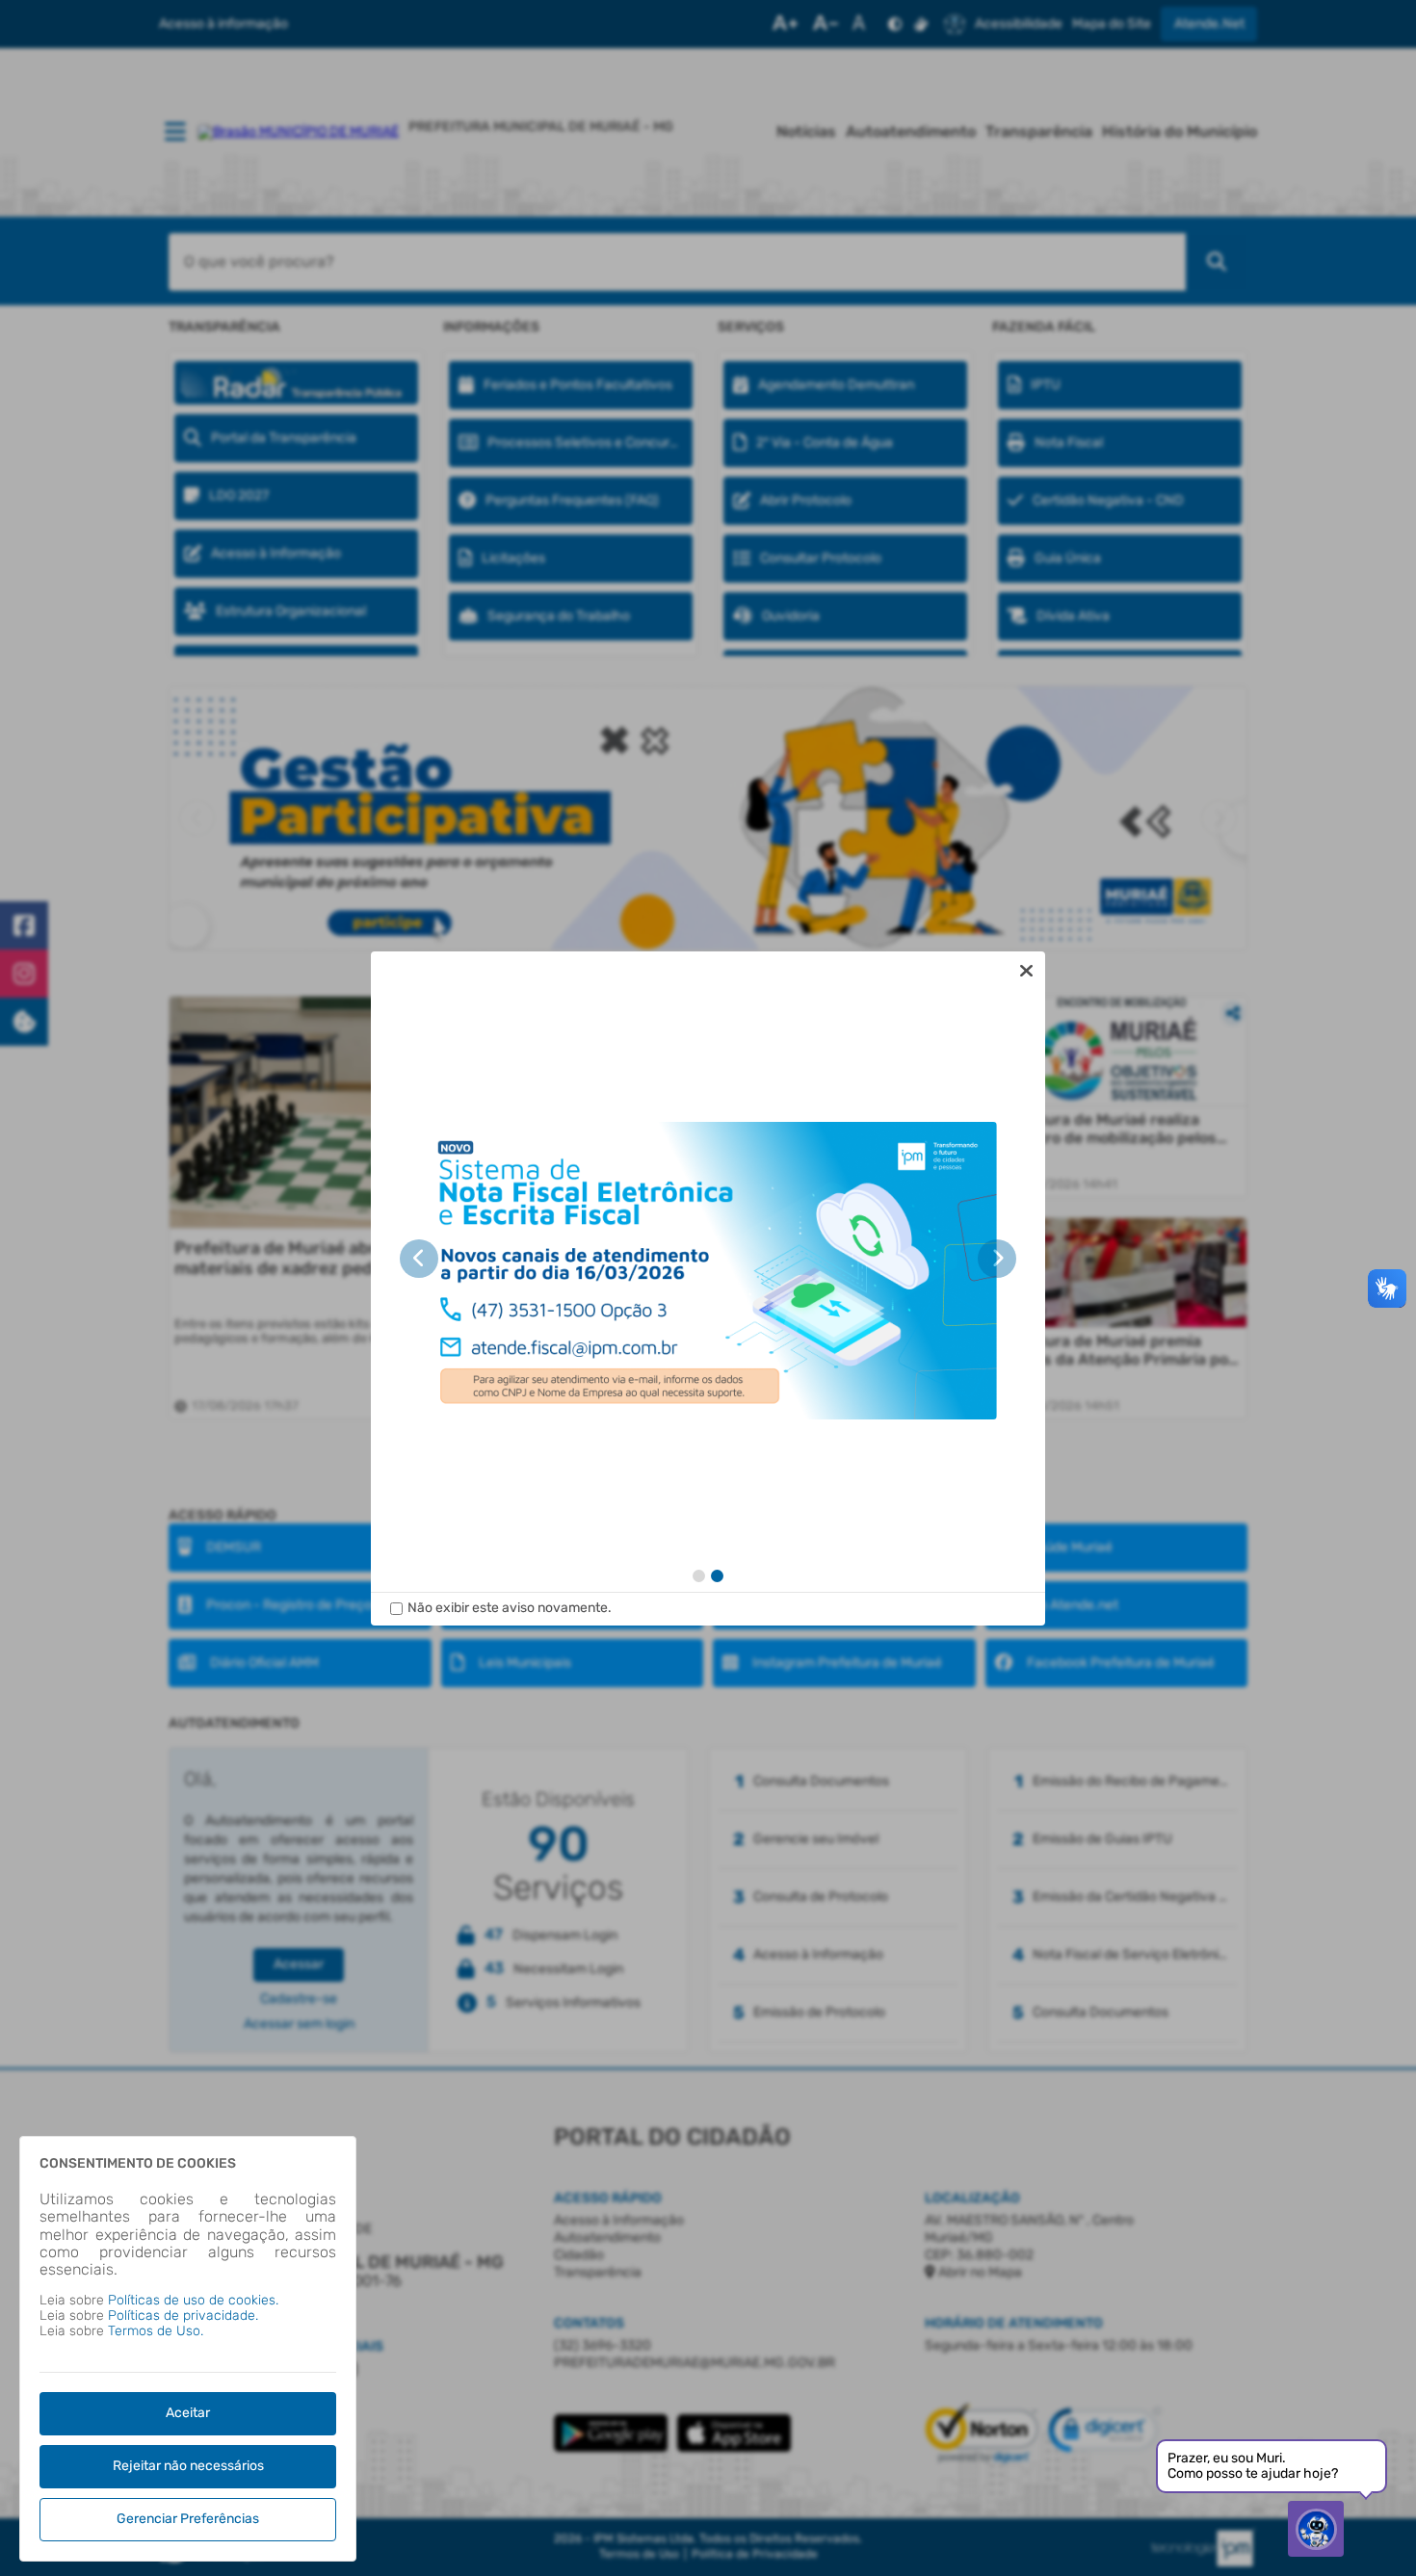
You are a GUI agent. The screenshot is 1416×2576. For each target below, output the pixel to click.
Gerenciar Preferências (188, 2519)
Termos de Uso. (156, 2331)
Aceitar (188, 2413)
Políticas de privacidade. (183, 2316)
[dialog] (708, 1288)
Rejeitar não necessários (188, 2466)
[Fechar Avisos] (1026, 971)
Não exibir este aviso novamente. (510, 1608)
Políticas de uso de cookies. (193, 2300)
